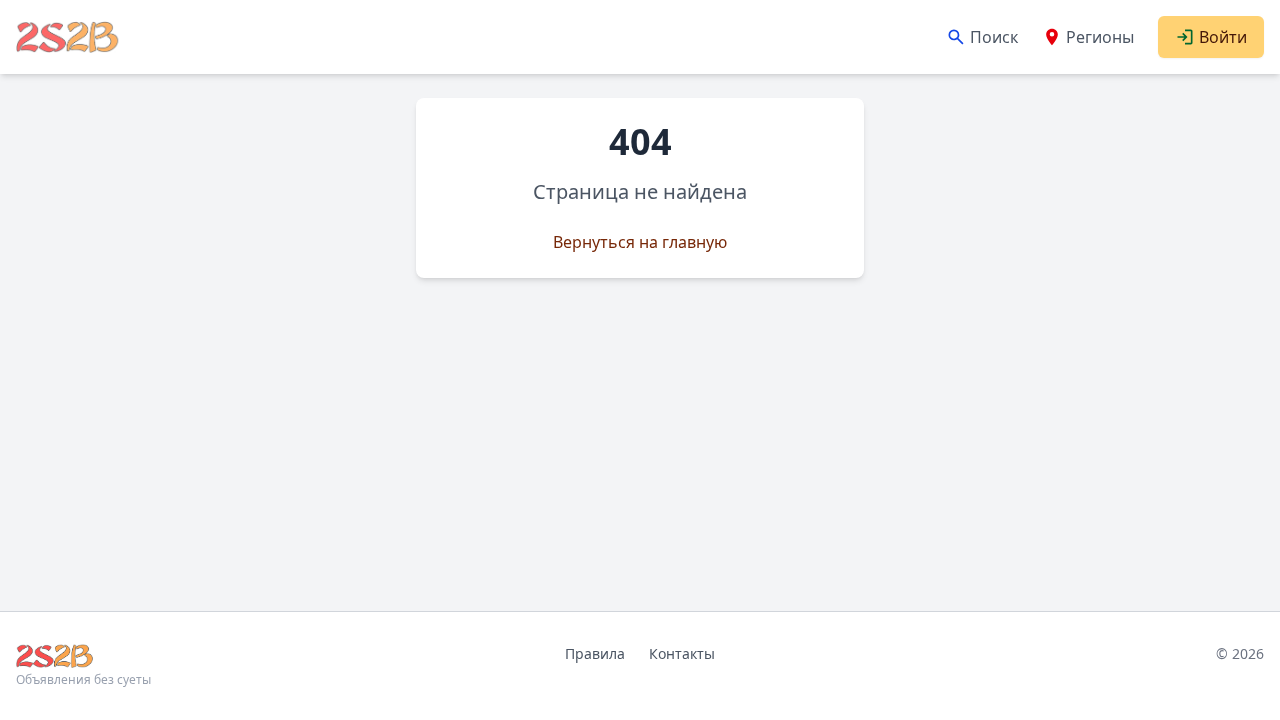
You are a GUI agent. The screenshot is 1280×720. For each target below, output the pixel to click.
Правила (595, 653)
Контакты (682, 653)
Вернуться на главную (640, 242)
